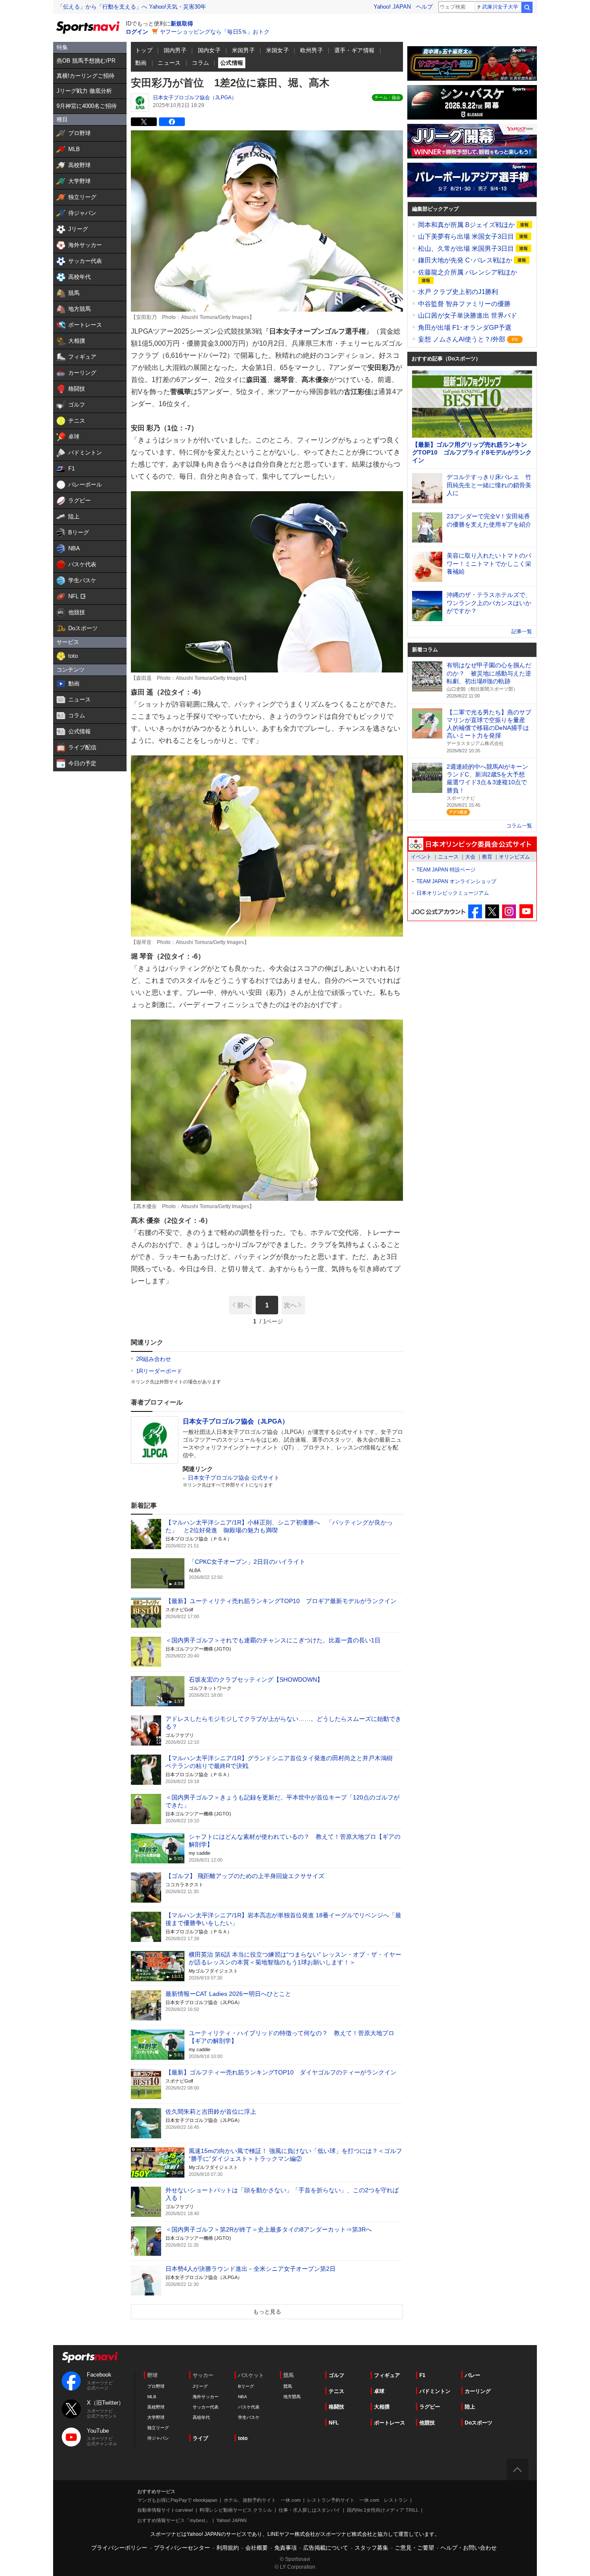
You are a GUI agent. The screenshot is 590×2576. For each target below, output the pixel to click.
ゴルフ (336, 2375)
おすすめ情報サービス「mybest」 (174, 2520)
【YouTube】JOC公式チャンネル (526, 911)
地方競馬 (292, 2397)
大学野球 (156, 2417)
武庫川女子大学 (500, 7)
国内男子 (175, 50)
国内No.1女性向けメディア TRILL (383, 2510)
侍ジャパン (158, 2438)
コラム (200, 63)
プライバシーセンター (182, 2548)
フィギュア (387, 2375)
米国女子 (278, 50)
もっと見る (267, 2312)
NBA (243, 2397)
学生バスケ (249, 2417)
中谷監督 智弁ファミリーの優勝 (464, 304)
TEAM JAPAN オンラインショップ (456, 881)
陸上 (470, 2407)
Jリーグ (200, 2386)
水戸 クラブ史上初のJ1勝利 (458, 292)
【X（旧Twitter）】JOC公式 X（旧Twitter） (492, 911)
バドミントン (435, 2391)
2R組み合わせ (154, 1359)
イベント (421, 857)
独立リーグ (158, 2428)
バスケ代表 (249, 2407)
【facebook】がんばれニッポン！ (475, 911)
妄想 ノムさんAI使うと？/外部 (463, 339)
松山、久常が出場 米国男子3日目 (467, 248)
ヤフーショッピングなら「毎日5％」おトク (215, 32)
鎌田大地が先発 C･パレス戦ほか (466, 260)
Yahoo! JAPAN (392, 7)
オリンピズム (514, 857)
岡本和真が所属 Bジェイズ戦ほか (467, 225)
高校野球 (156, 2407)
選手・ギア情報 (355, 50)
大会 (470, 857)
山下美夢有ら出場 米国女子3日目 (467, 236)
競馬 (288, 2386)
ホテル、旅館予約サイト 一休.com (262, 2500)
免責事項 (285, 2548)
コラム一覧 (519, 826)
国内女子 (209, 50)
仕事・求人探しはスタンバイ (309, 2510)
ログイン (137, 32)
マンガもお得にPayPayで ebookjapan (177, 2500)
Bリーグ (246, 2386)
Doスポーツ (479, 2423)
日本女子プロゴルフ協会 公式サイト (234, 1478)
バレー (473, 2375)
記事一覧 (522, 631)
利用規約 (228, 2548)
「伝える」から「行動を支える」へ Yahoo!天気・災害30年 (132, 7)
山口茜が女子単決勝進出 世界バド (468, 315)
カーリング (478, 2391)
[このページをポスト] (144, 122)
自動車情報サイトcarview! (165, 2510)
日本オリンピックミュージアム (453, 893)
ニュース (169, 63)
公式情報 (232, 63)
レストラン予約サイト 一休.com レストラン (357, 2500)
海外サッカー (206, 2397)
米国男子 (244, 50)
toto (243, 2438)
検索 (527, 7)
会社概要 (257, 2548)
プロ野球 (156, 2386)
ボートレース (390, 2423)
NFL (334, 2423)
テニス (336, 2391)
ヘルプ (424, 7)
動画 (141, 63)
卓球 (379, 2391)
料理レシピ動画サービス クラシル (236, 2510)
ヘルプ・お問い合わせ (469, 2548)
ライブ (200, 2438)
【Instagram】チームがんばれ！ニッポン (509, 911)
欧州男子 (312, 50)
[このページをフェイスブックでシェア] (172, 122)
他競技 (427, 2423)
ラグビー (430, 2407)
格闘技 (336, 2407)
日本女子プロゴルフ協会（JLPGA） (195, 98)
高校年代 (201, 2417)
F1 (422, 2375)
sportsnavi (90, 2357)
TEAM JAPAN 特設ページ (446, 870)
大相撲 (382, 2407)
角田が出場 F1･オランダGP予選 (465, 327)
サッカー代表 (206, 2407)
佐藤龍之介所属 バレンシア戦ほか (468, 272)
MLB (152, 2397)
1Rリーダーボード (159, 1371)
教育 (487, 857)
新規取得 (182, 24)
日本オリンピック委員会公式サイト (472, 844)
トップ (144, 50)
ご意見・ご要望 (414, 2548)
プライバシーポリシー (119, 2548)
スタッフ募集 (371, 2548)
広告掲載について (326, 2548)
